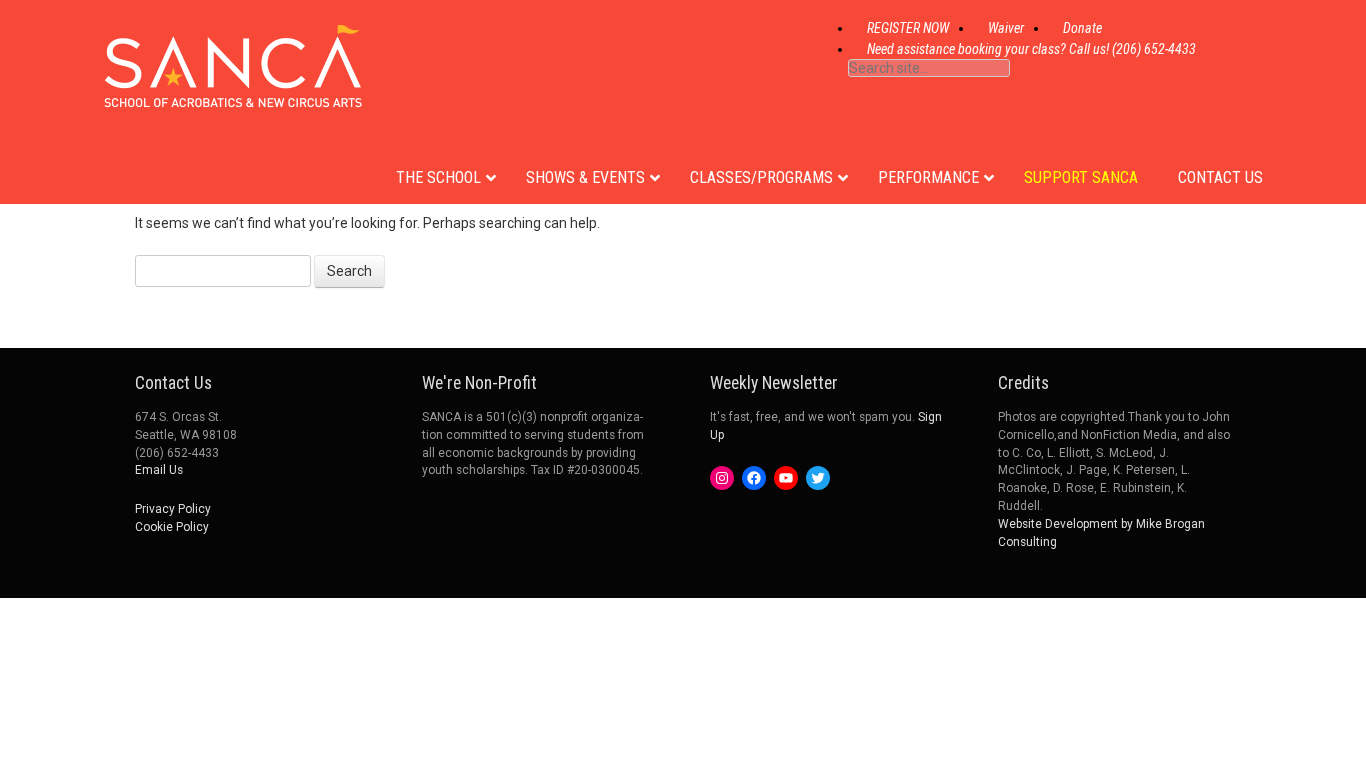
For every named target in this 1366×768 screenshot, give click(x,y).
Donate (1082, 28)
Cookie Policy (172, 527)
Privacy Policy (173, 509)
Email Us (159, 470)
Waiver (1006, 28)
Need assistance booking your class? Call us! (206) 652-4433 (1031, 49)
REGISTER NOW (908, 28)
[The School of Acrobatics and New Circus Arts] (233, 89)
